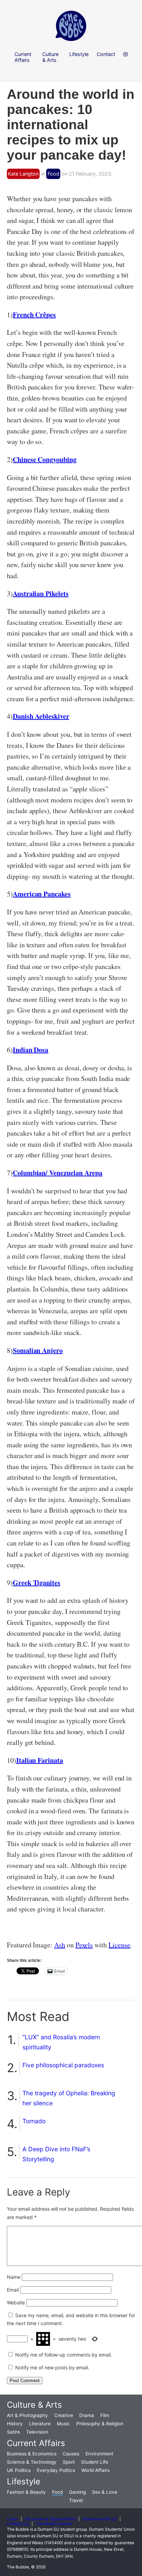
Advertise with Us (100, 2519)
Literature (40, 2424)
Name (14, 2277)
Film (105, 2415)
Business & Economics (32, 2454)
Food (53, 174)
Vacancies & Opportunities (50, 2519)
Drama (87, 2415)
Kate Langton (23, 174)
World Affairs (95, 2470)
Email (13, 2290)
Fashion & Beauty (26, 2492)
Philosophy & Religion (100, 2424)
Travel (76, 2500)
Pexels (84, 1945)
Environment (99, 2454)
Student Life (95, 2462)
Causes (71, 2454)
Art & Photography (27, 2415)
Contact (106, 54)
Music (63, 2424)
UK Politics (19, 2470)
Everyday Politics (56, 2470)
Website (16, 2302)
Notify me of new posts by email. (52, 2367)
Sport (69, 2462)
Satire (13, 2432)
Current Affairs (36, 2443)
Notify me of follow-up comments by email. (64, 2355)
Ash (60, 1945)
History (15, 2424)
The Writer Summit (54, 2524)
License (119, 1945)
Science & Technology (32, 2462)
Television (37, 2432)
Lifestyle (24, 2481)
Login (12, 2519)
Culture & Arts (34, 2405)
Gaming (77, 2492)
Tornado (34, 2121)
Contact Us (18, 2524)
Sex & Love (105, 2492)
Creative (64, 2415)
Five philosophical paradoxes (63, 2065)
